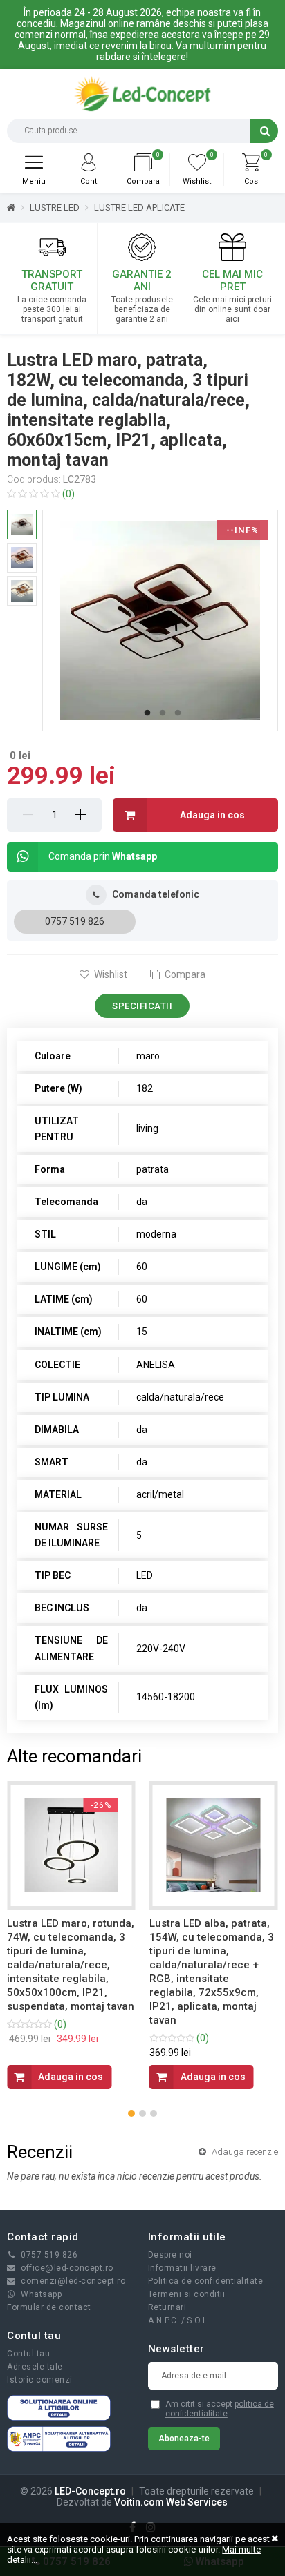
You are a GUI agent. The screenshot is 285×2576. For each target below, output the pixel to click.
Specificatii (142, 1006)
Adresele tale (35, 2367)
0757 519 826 (75, 921)
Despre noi (170, 2255)
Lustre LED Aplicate (139, 208)
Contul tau (28, 2354)
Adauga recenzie (244, 2152)
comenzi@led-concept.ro (73, 2281)
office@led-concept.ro (67, 2268)
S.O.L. (198, 2320)
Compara (184, 974)
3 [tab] (178, 713)
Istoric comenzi (40, 2380)
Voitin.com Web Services (171, 2502)
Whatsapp (41, 2294)
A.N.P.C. (164, 2320)
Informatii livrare (182, 2268)
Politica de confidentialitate (206, 2281)
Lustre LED (55, 208)
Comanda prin (103, 856)
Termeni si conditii (187, 2294)
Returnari (167, 2307)
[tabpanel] (160, 621)
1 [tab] (147, 713)
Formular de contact (49, 2307)
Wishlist (110, 974)
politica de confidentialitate (220, 2409)
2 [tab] (163, 713)
